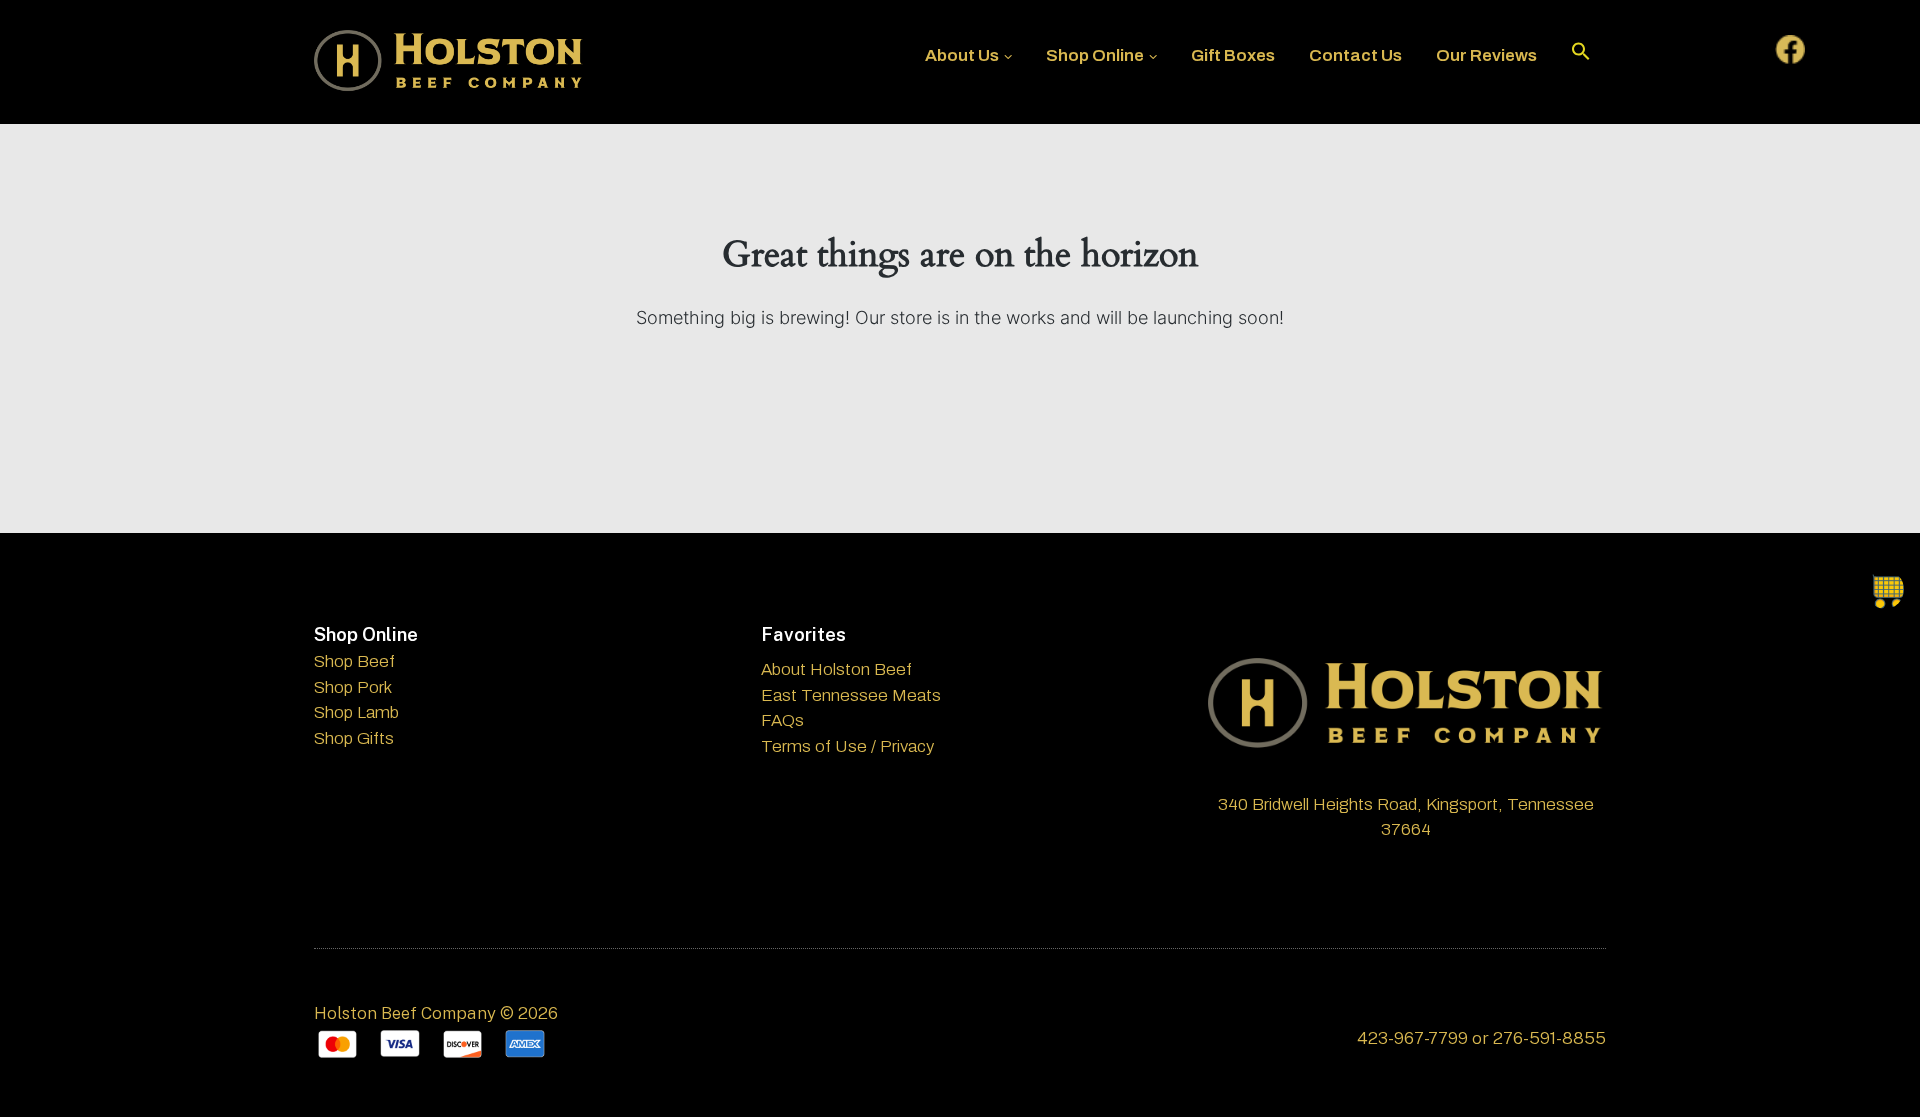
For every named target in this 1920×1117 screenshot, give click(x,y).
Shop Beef (354, 661)
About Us (962, 55)
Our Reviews (1486, 55)
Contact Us (1355, 55)
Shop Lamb (356, 712)
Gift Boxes (1233, 55)
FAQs (782, 720)
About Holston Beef (836, 669)
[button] (1581, 56)
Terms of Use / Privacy (847, 746)
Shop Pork (353, 687)
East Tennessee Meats (851, 695)
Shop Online (1095, 55)
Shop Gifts (354, 738)
